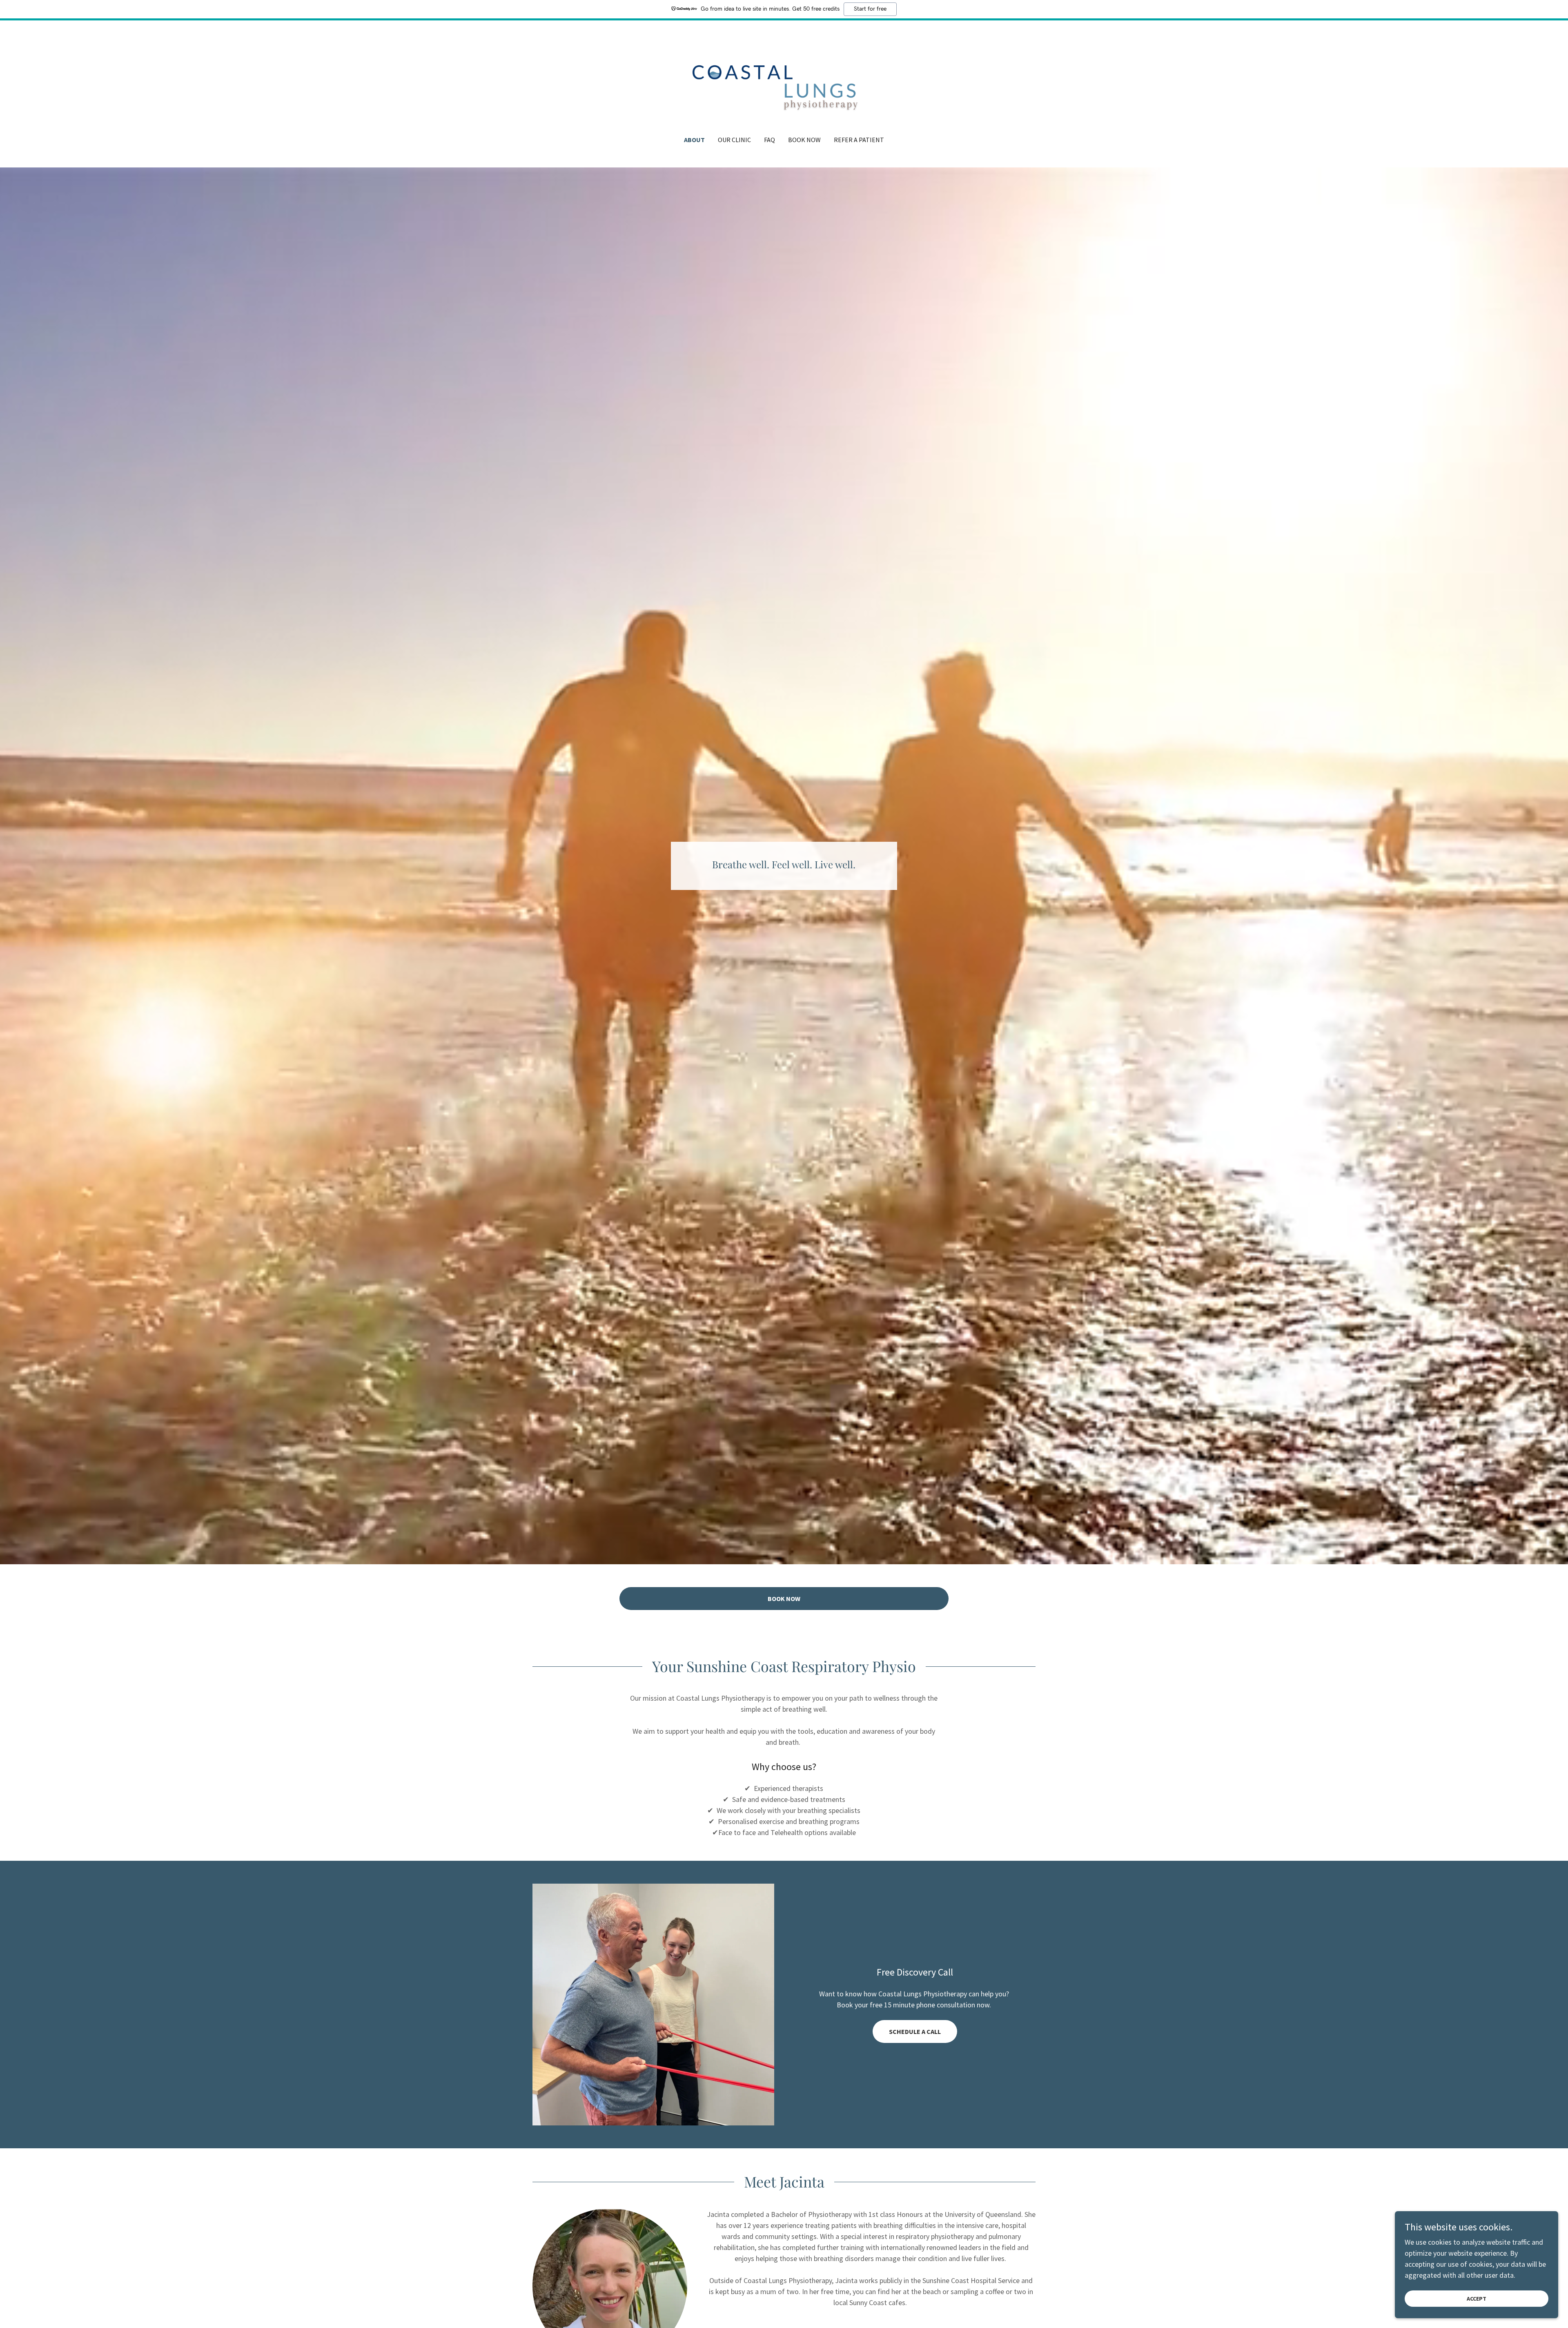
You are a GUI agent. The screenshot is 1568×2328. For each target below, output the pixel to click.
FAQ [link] (770, 140)
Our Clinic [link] (734, 140)
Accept (1477, 2299)
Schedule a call (915, 2031)
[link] (784, 83)
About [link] (694, 140)
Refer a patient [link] (859, 140)
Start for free (870, 9)
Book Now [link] (804, 140)
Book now (784, 1599)
